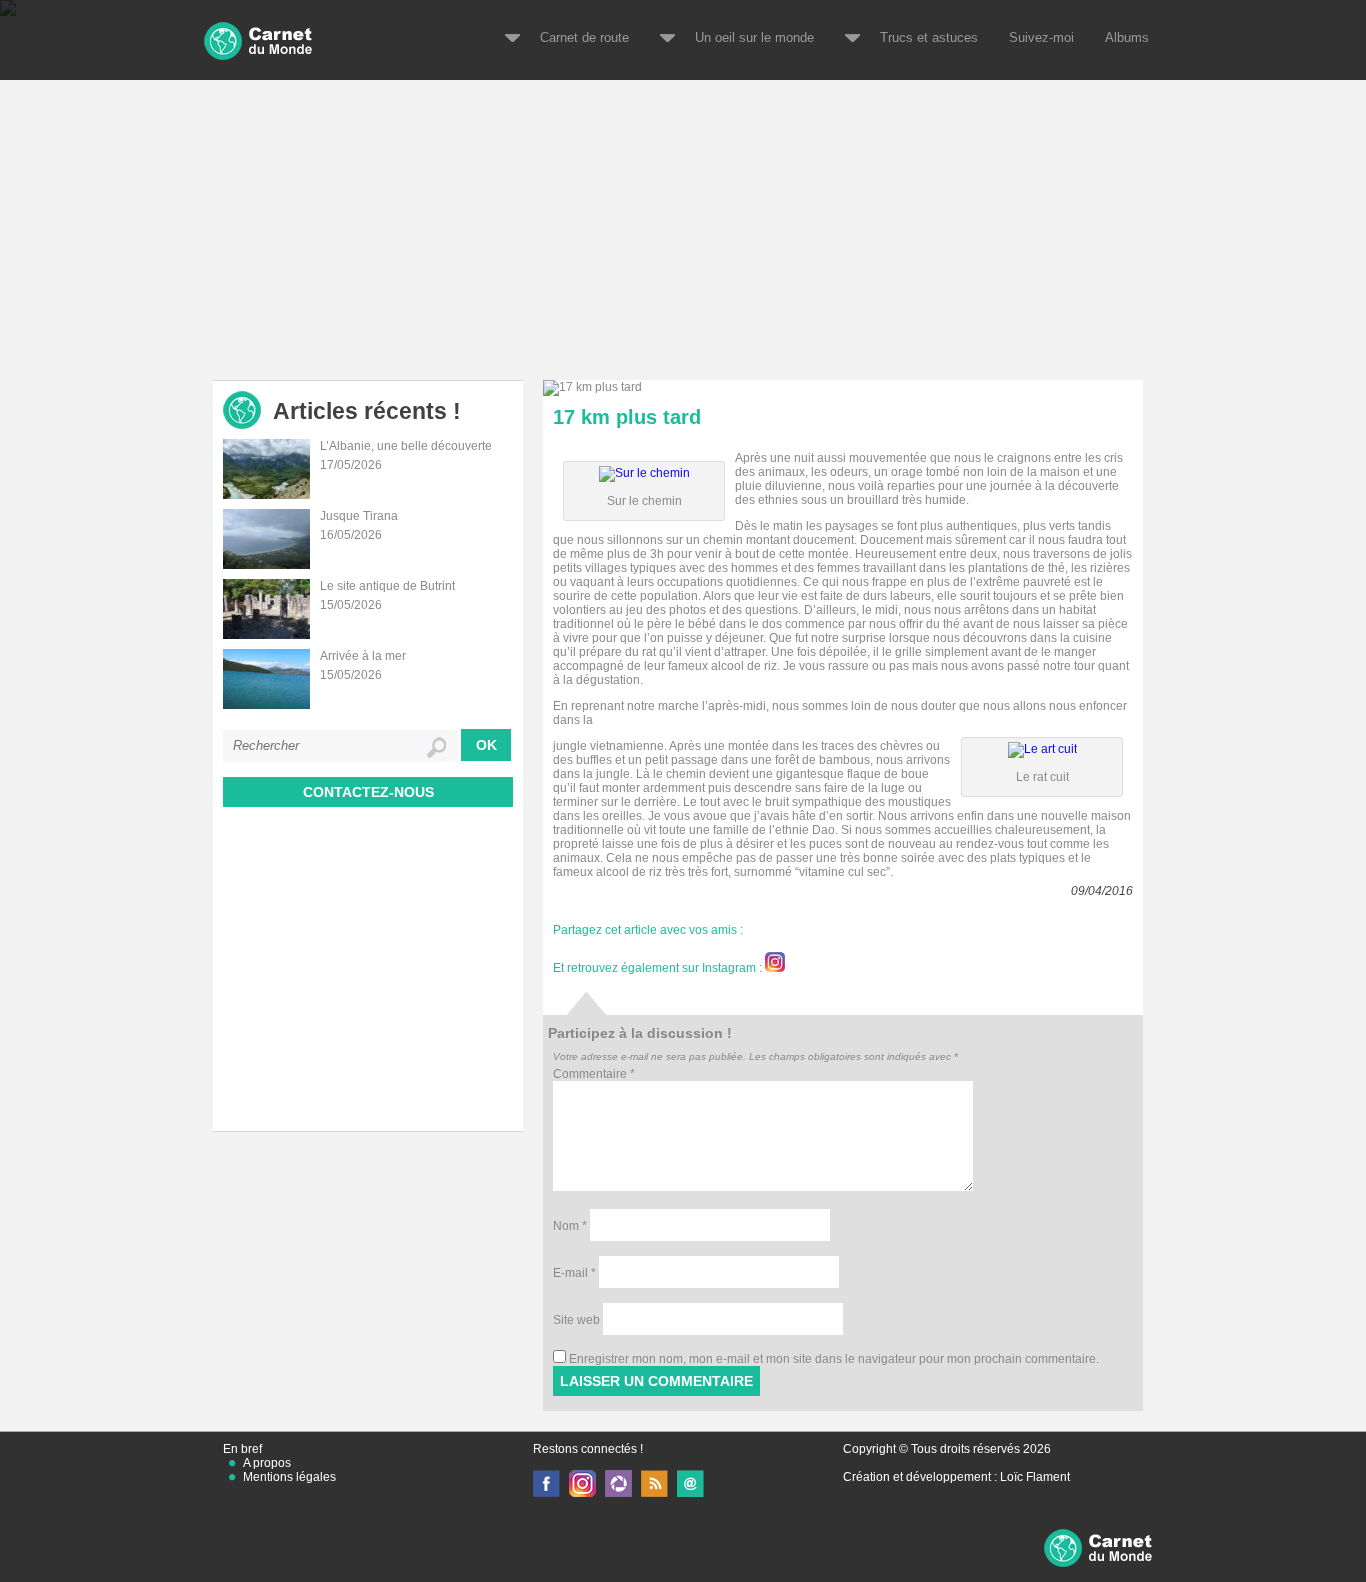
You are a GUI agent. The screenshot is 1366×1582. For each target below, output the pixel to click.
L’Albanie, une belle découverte (406, 446)
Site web (576, 1320)
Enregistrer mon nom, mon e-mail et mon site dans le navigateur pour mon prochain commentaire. (834, 1359)
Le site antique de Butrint (387, 586)
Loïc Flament (1035, 1477)
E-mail (574, 1273)
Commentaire (594, 1074)
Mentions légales (289, 1477)
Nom (570, 1226)
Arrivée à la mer (363, 656)
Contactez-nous (368, 792)
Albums (1127, 37)
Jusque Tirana (359, 516)
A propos (267, 1463)
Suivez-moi (1041, 37)
